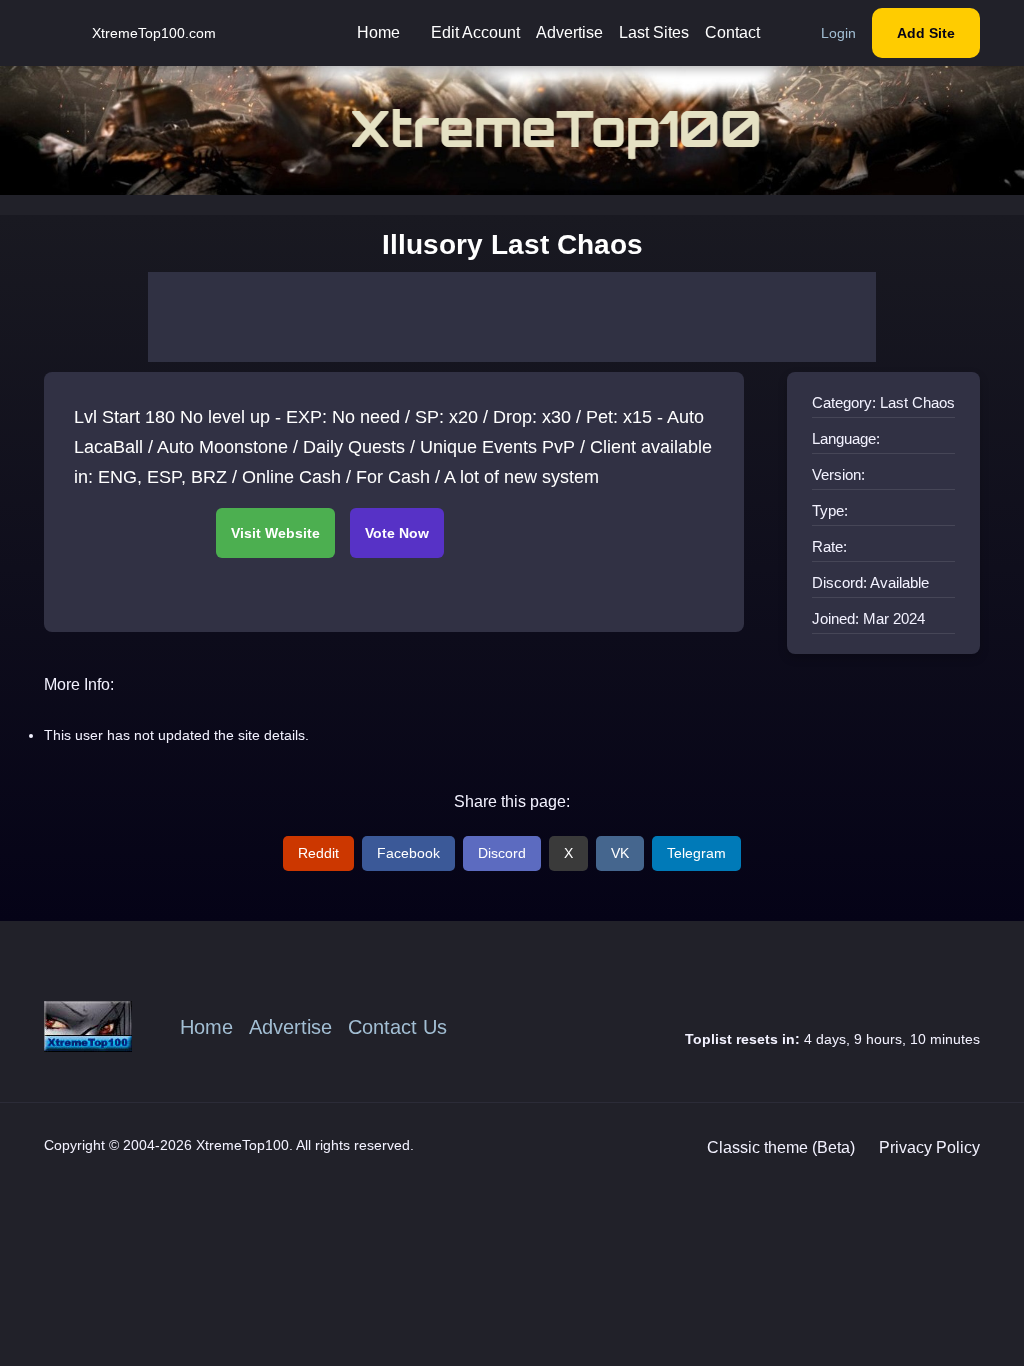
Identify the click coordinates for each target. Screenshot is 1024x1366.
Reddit (318, 853)
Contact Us (397, 1027)
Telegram (696, 853)
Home (378, 32)
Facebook (408, 853)
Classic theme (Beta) (781, 1147)
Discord (502, 853)
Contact (732, 32)
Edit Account (475, 32)
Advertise (569, 32)
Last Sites (654, 32)
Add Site (926, 33)
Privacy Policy (929, 1147)
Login (838, 33)
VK (620, 853)
